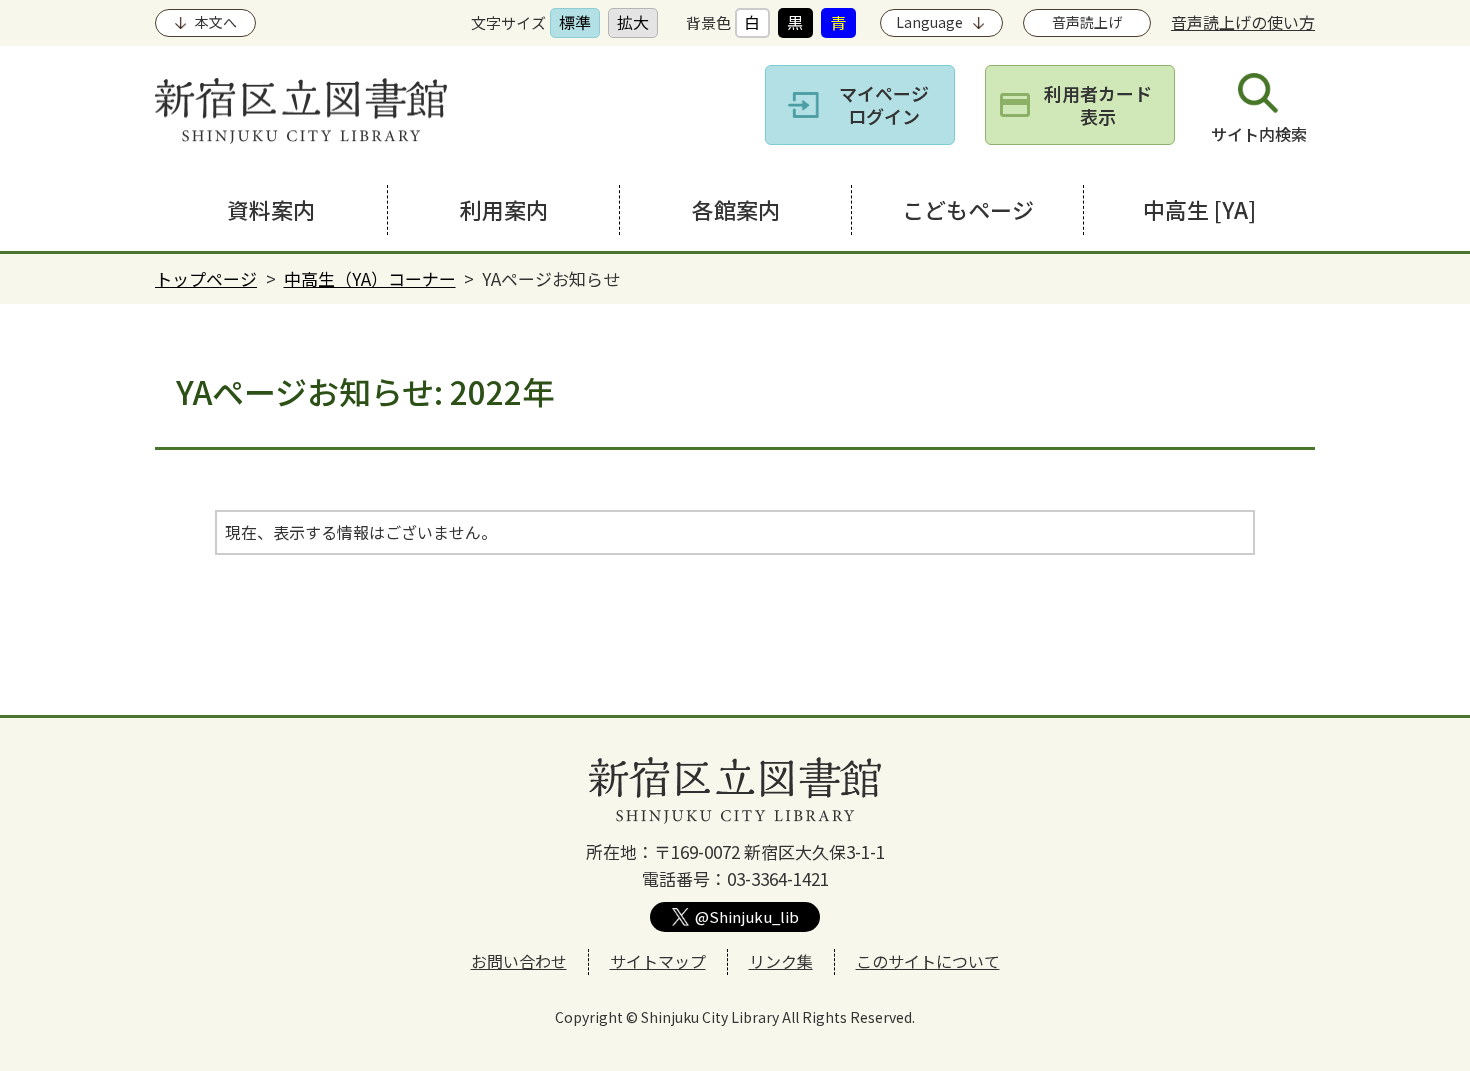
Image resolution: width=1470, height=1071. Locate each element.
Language (929, 22)
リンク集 (781, 961)
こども (968, 209)
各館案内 (736, 209)
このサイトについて (928, 961)
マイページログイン (884, 104)
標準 (575, 22)
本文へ (216, 22)
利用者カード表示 (1098, 104)
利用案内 (504, 209)
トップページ (206, 278)
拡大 (633, 22)
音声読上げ (1087, 22)
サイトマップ (658, 961)
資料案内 (271, 209)
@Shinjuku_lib (747, 916)
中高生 (1199, 209)
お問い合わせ (519, 961)
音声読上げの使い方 (1243, 22)
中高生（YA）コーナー (370, 278)
